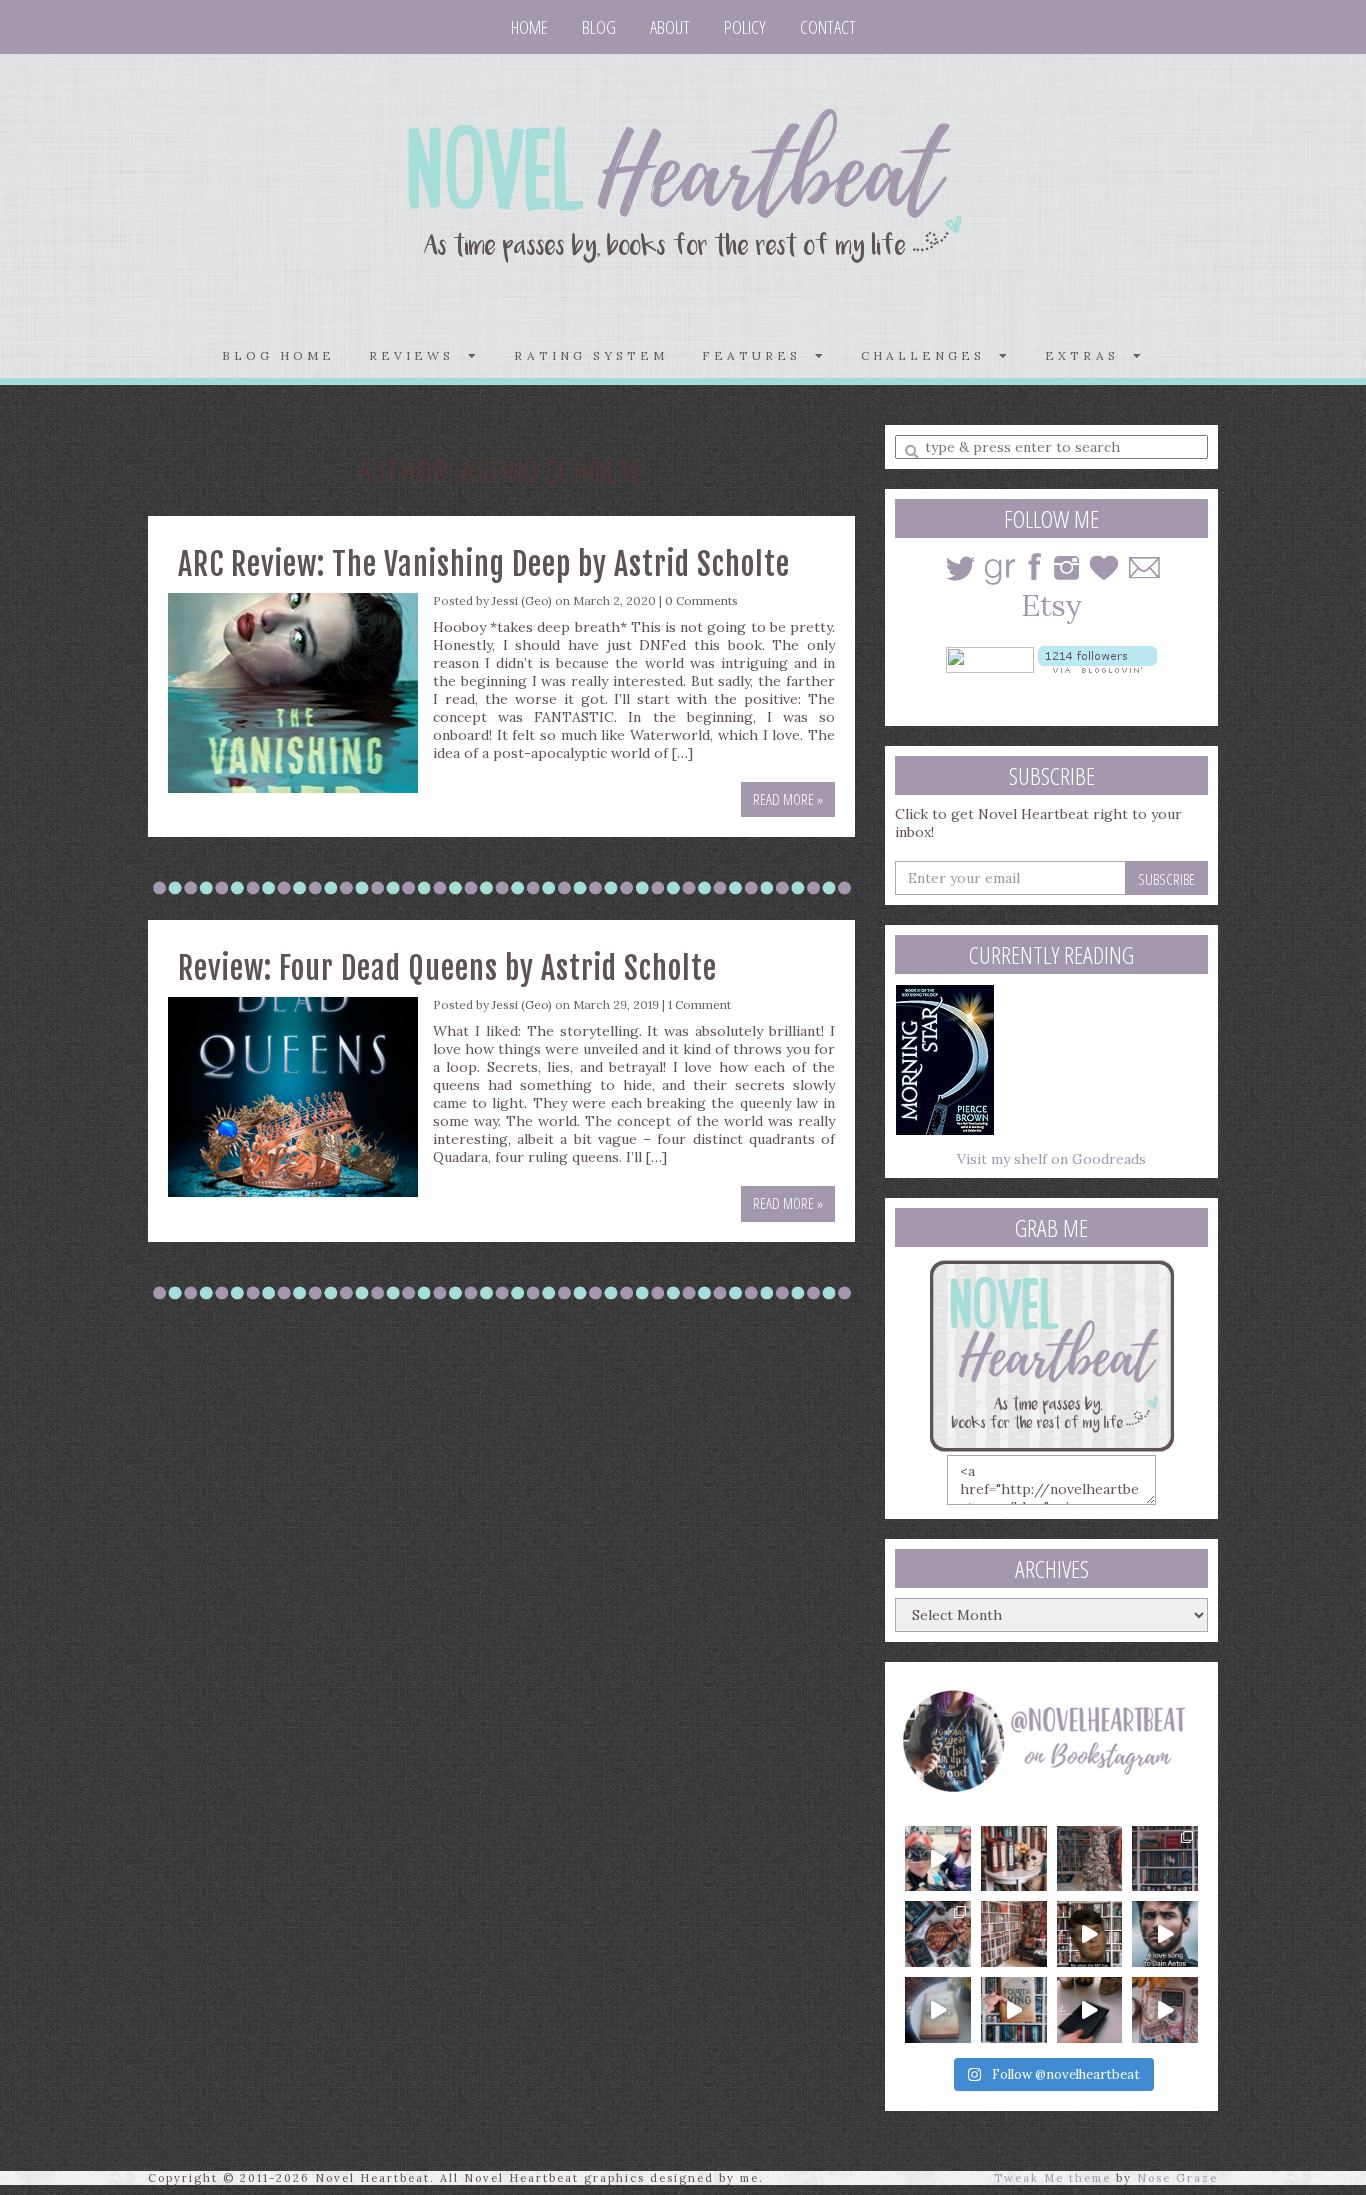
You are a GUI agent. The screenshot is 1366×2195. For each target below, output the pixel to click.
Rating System (591, 355)
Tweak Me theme (1052, 2178)
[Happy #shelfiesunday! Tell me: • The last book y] (1014, 1934)
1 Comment (699, 1004)
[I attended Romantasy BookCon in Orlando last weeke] (938, 1859)
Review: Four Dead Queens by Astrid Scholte (447, 968)
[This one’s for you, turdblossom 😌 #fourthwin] (1165, 1934)
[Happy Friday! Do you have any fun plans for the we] (1165, 1859)
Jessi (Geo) (522, 600)
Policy (745, 27)
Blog (599, 27)
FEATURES (758, 355)
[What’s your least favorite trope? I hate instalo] (1090, 1934)
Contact (828, 27)
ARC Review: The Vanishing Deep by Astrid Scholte (484, 564)
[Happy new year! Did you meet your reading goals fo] (1090, 1859)
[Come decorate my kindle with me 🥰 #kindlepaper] (1090, 2010)
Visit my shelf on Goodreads (1051, 1159)
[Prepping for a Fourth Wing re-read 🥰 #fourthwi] (938, 2010)
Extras (1089, 355)
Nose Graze (1177, 2178)
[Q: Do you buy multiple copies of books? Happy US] (1014, 1859)
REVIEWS (418, 355)
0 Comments (701, 600)
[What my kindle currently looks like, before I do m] (1165, 2010)
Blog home (278, 355)
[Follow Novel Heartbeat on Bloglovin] (1097, 658)
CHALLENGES (930, 355)
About (670, 27)
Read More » (788, 799)
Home (529, 27)
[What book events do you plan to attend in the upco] (938, 1934)
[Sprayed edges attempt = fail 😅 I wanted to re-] (1014, 2010)
